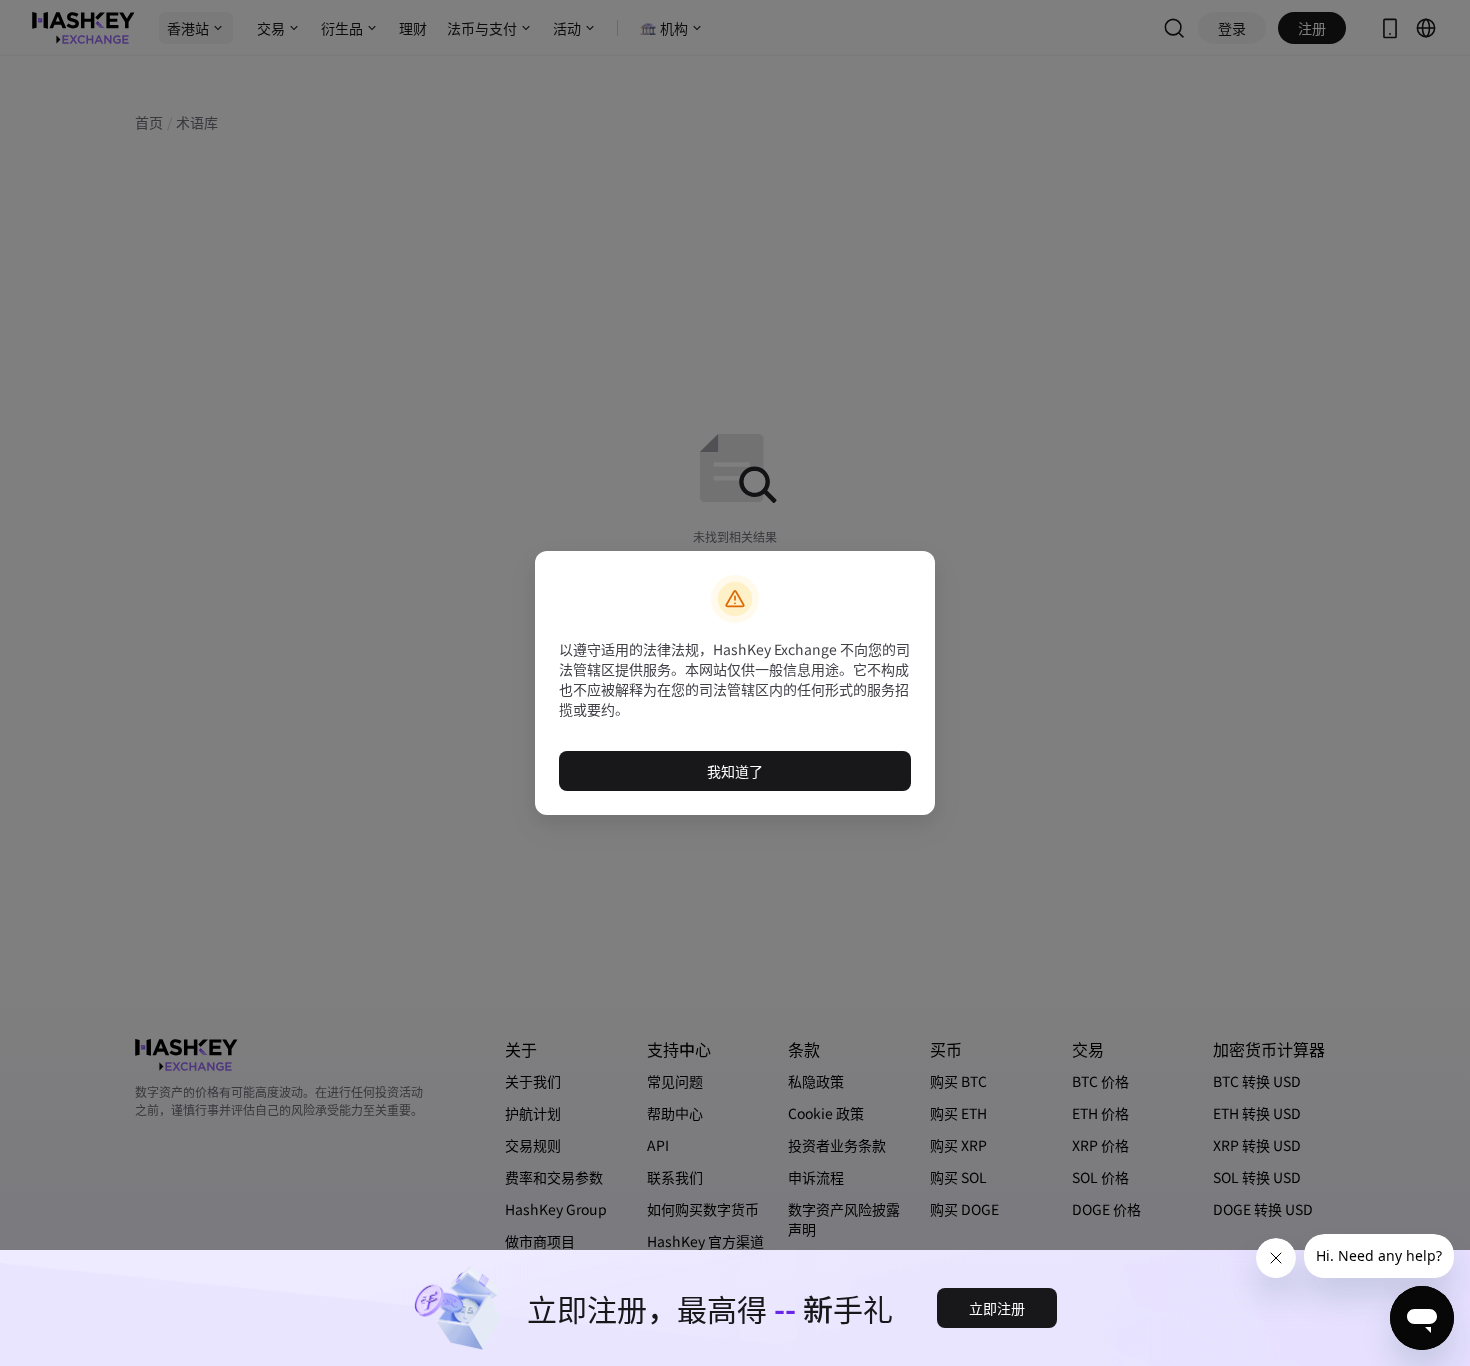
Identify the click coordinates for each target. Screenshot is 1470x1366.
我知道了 (735, 771)
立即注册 (997, 1308)
